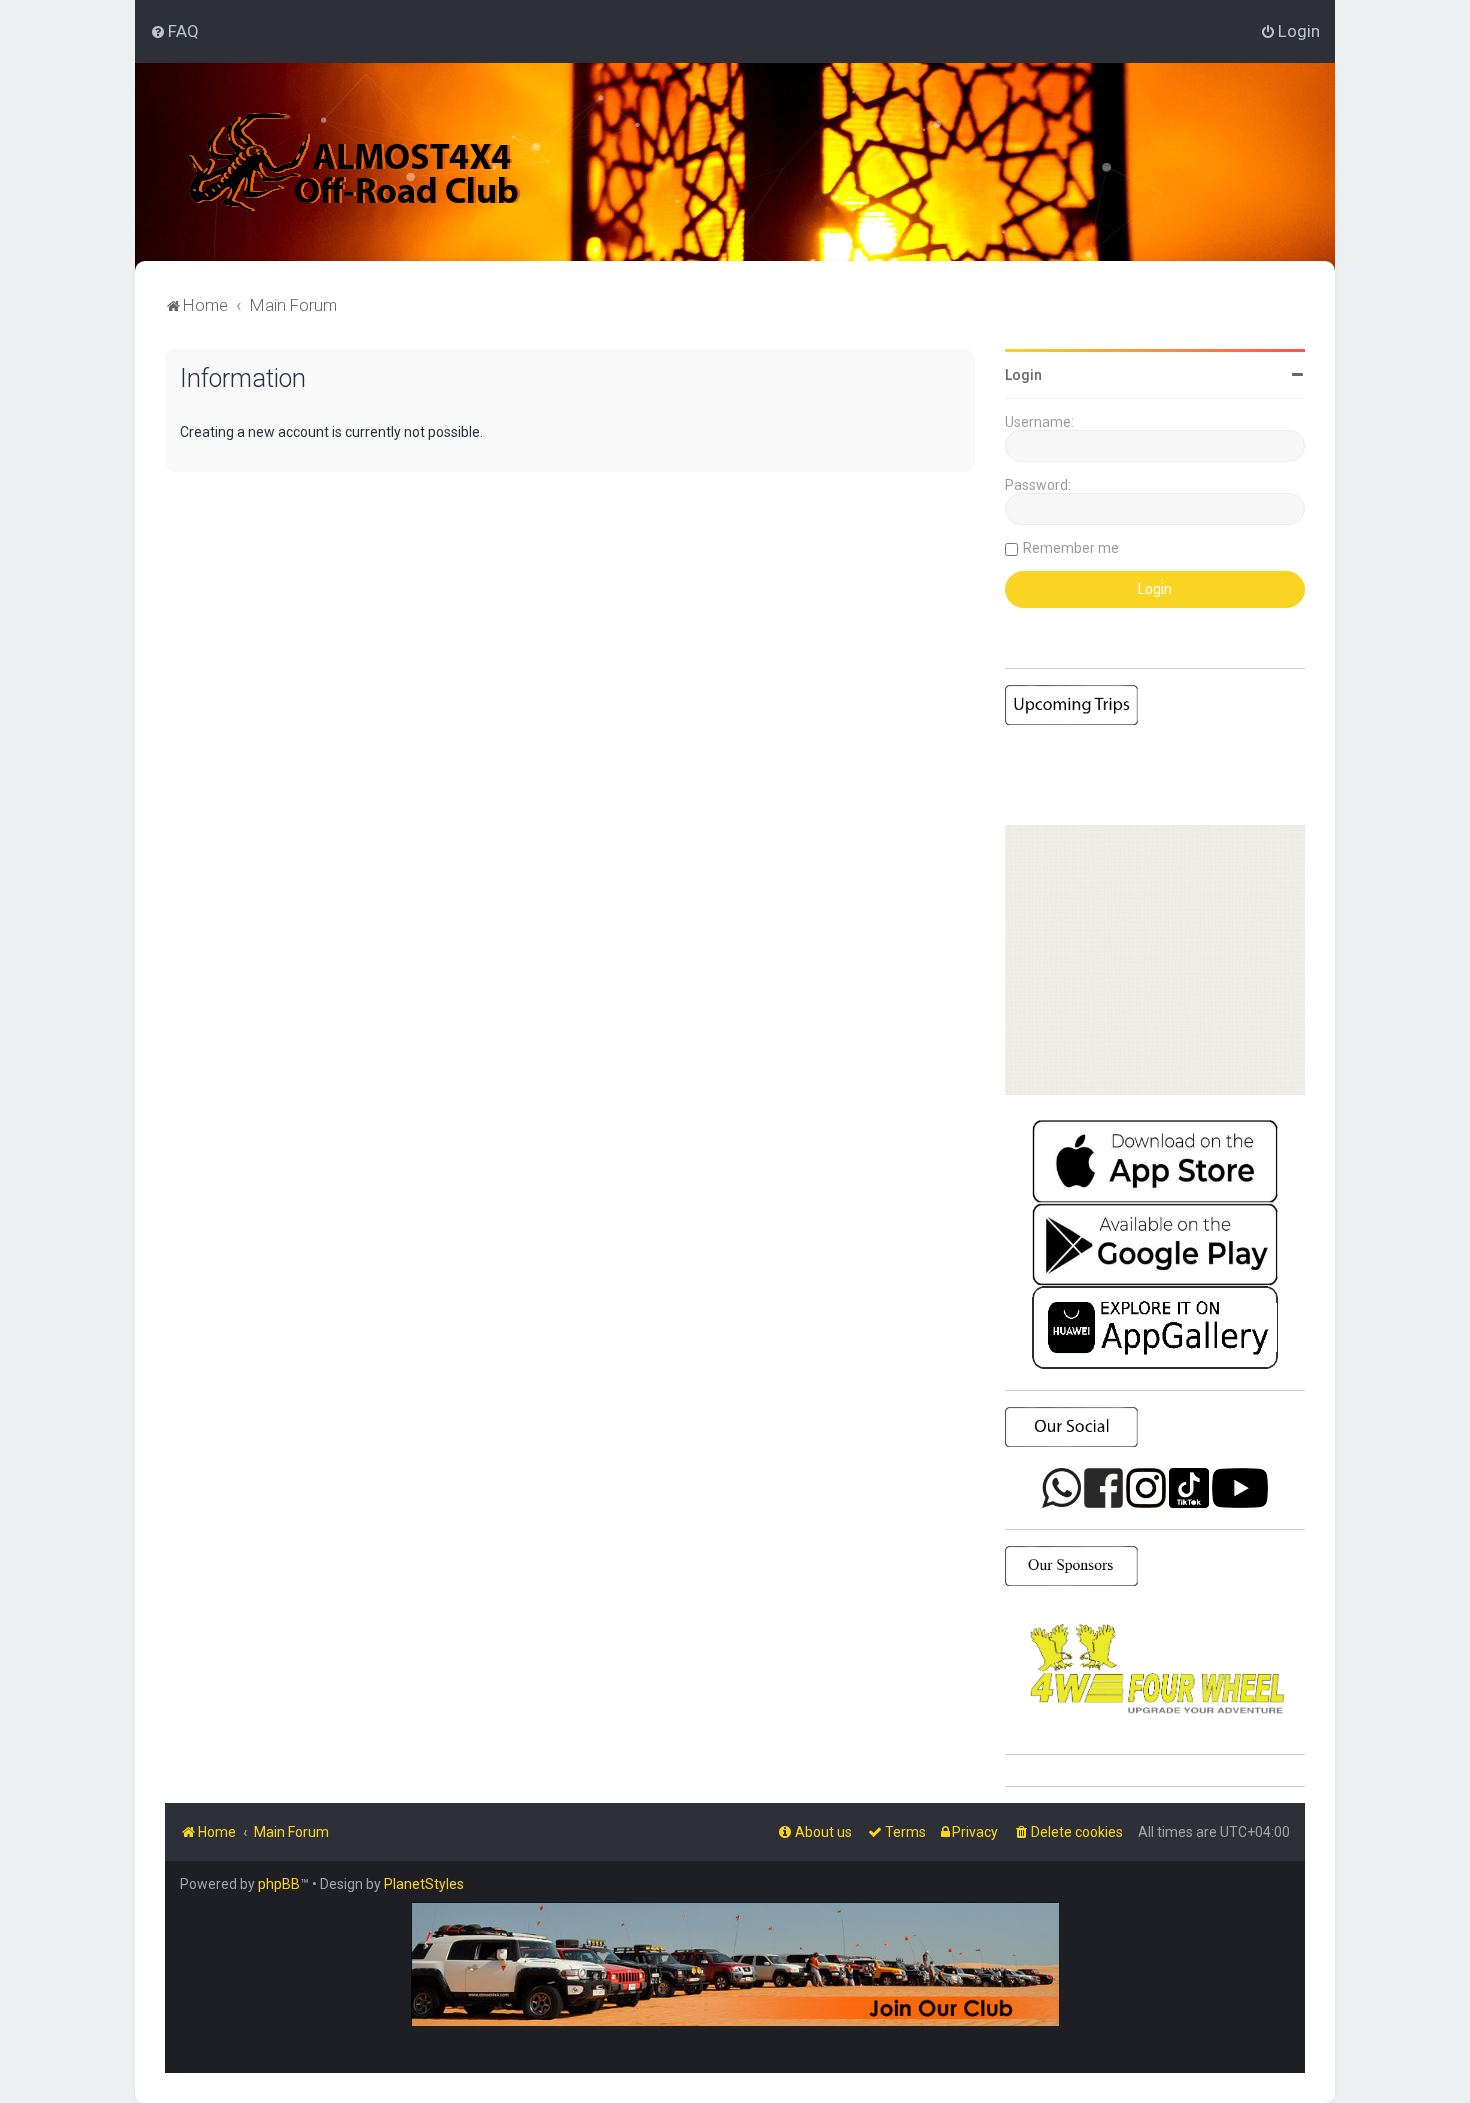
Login (1023, 375)
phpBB (279, 1884)
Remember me (1071, 548)
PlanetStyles (424, 1884)
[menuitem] (174, 31)
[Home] (354, 162)
